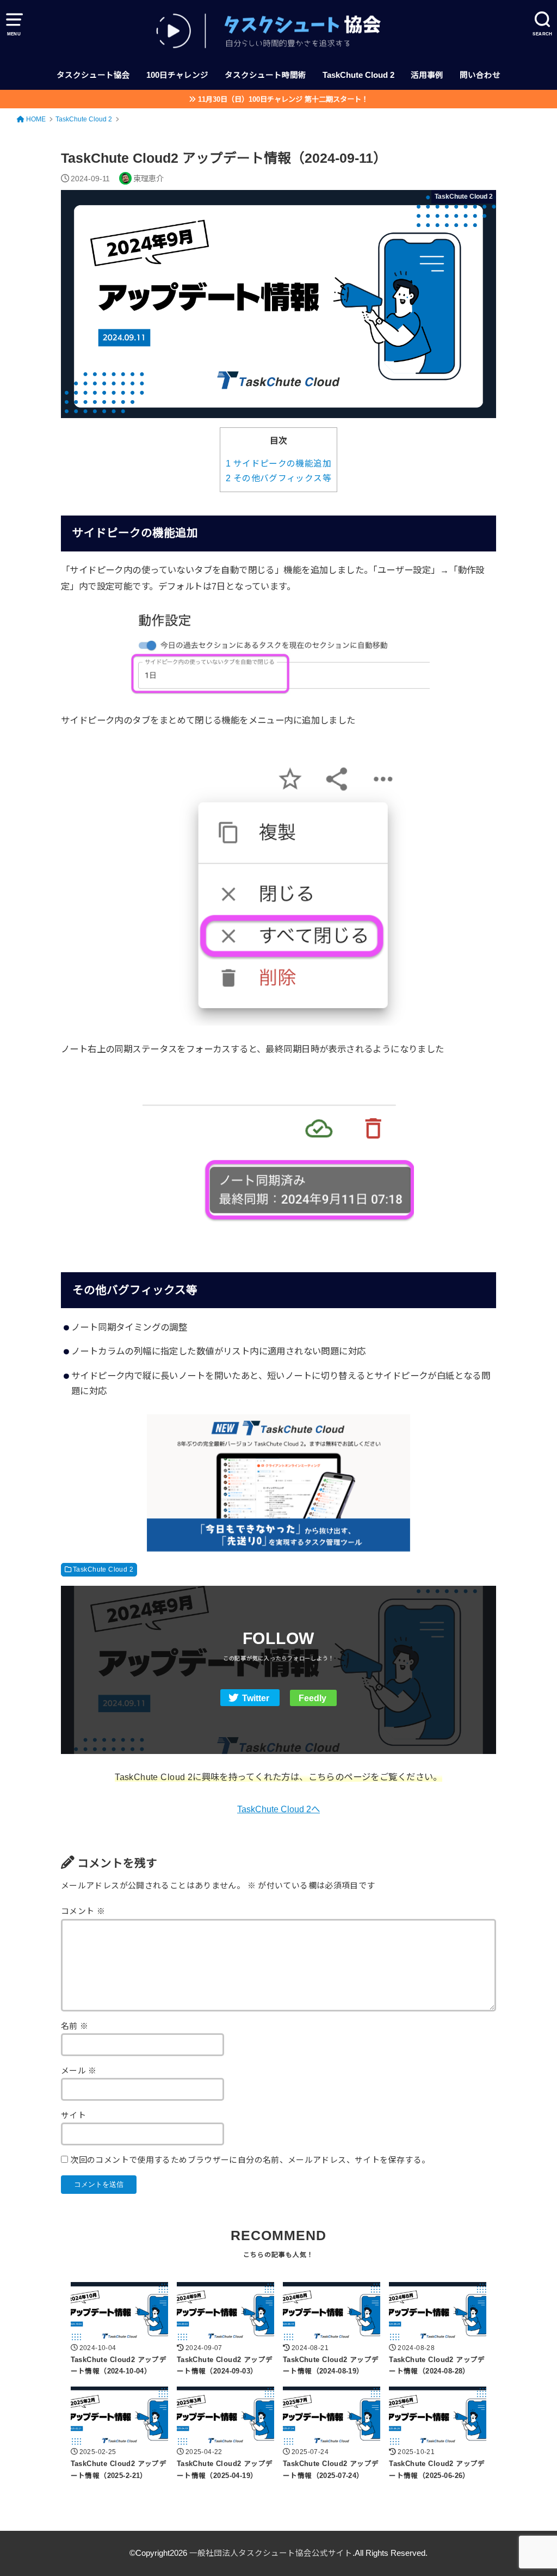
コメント (83, 1911)
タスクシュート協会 (93, 75)
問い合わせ (480, 75)
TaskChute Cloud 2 (358, 75)
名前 (75, 2026)
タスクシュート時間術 (265, 75)
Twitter (256, 1698)
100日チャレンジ (177, 75)
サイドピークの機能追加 (278, 464)
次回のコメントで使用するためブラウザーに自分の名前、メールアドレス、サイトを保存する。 (250, 2160)
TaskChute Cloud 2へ (278, 1809)
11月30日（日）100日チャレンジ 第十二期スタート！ (283, 99)
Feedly (312, 1698)
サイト (73, 2115)
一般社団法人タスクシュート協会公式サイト (271, 2553)
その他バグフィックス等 (278, 478)
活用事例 (427, 75)
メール (79, 2071)
